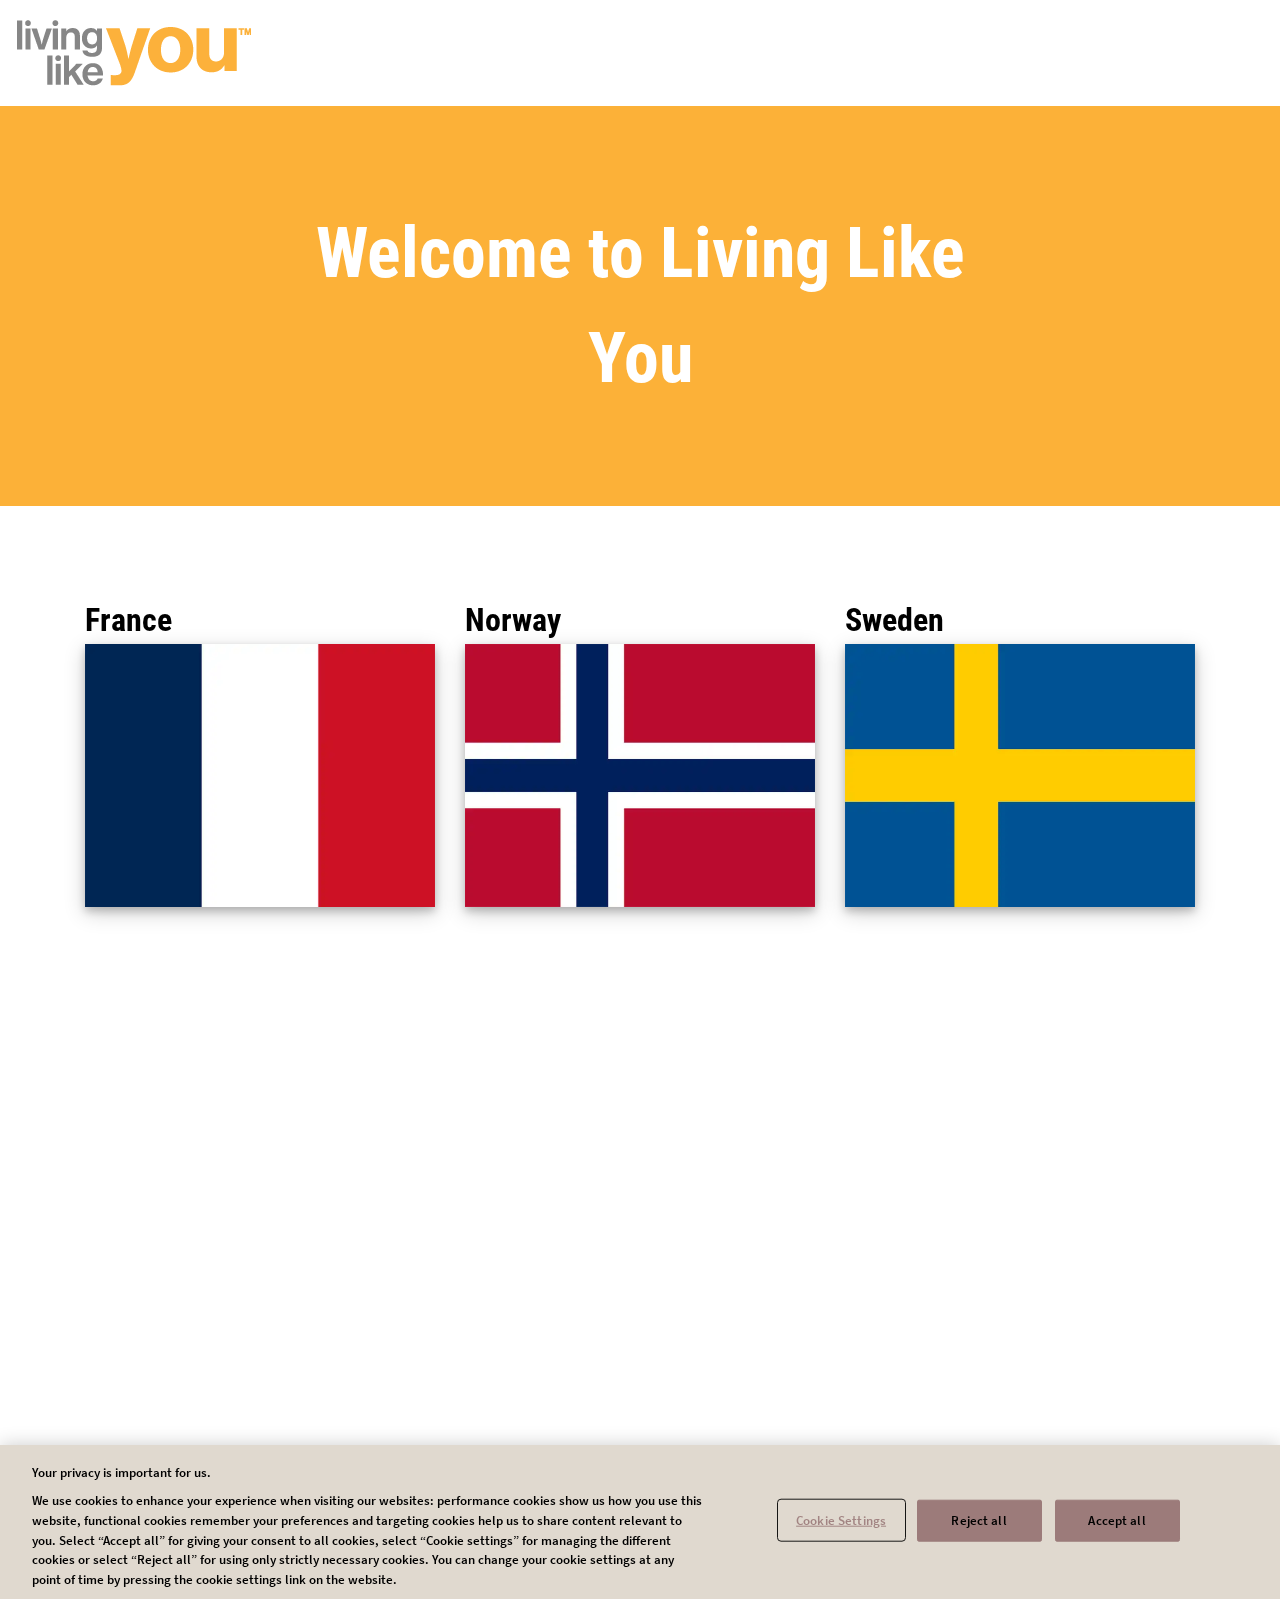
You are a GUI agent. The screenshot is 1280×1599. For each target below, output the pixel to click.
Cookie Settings (841, 1519)
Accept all (1116, 1519)
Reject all (978, 1519)
